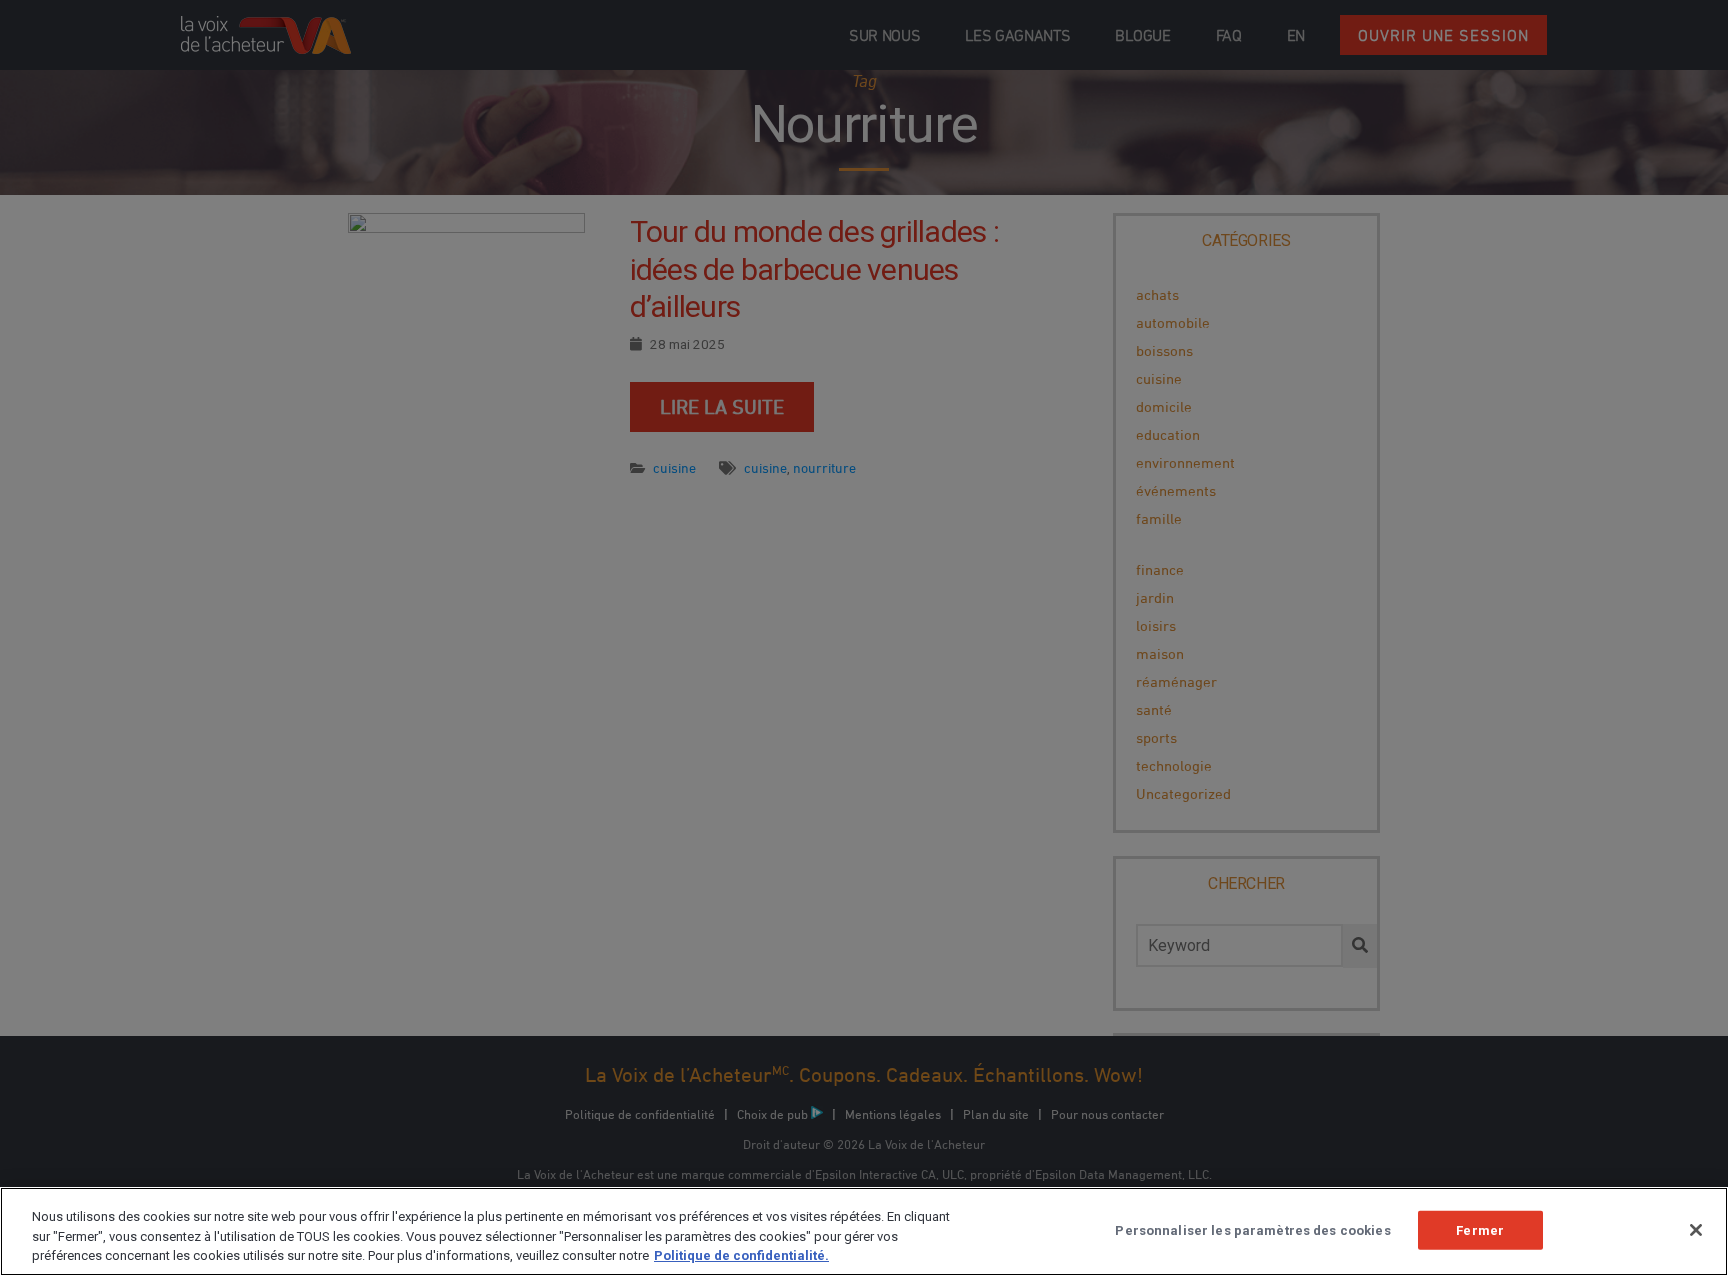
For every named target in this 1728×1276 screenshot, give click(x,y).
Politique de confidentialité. (741, 1255)
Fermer (1480, 1229)
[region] (864, 1231)
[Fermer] (1696, 1230)
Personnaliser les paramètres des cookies (1252, 1229)
